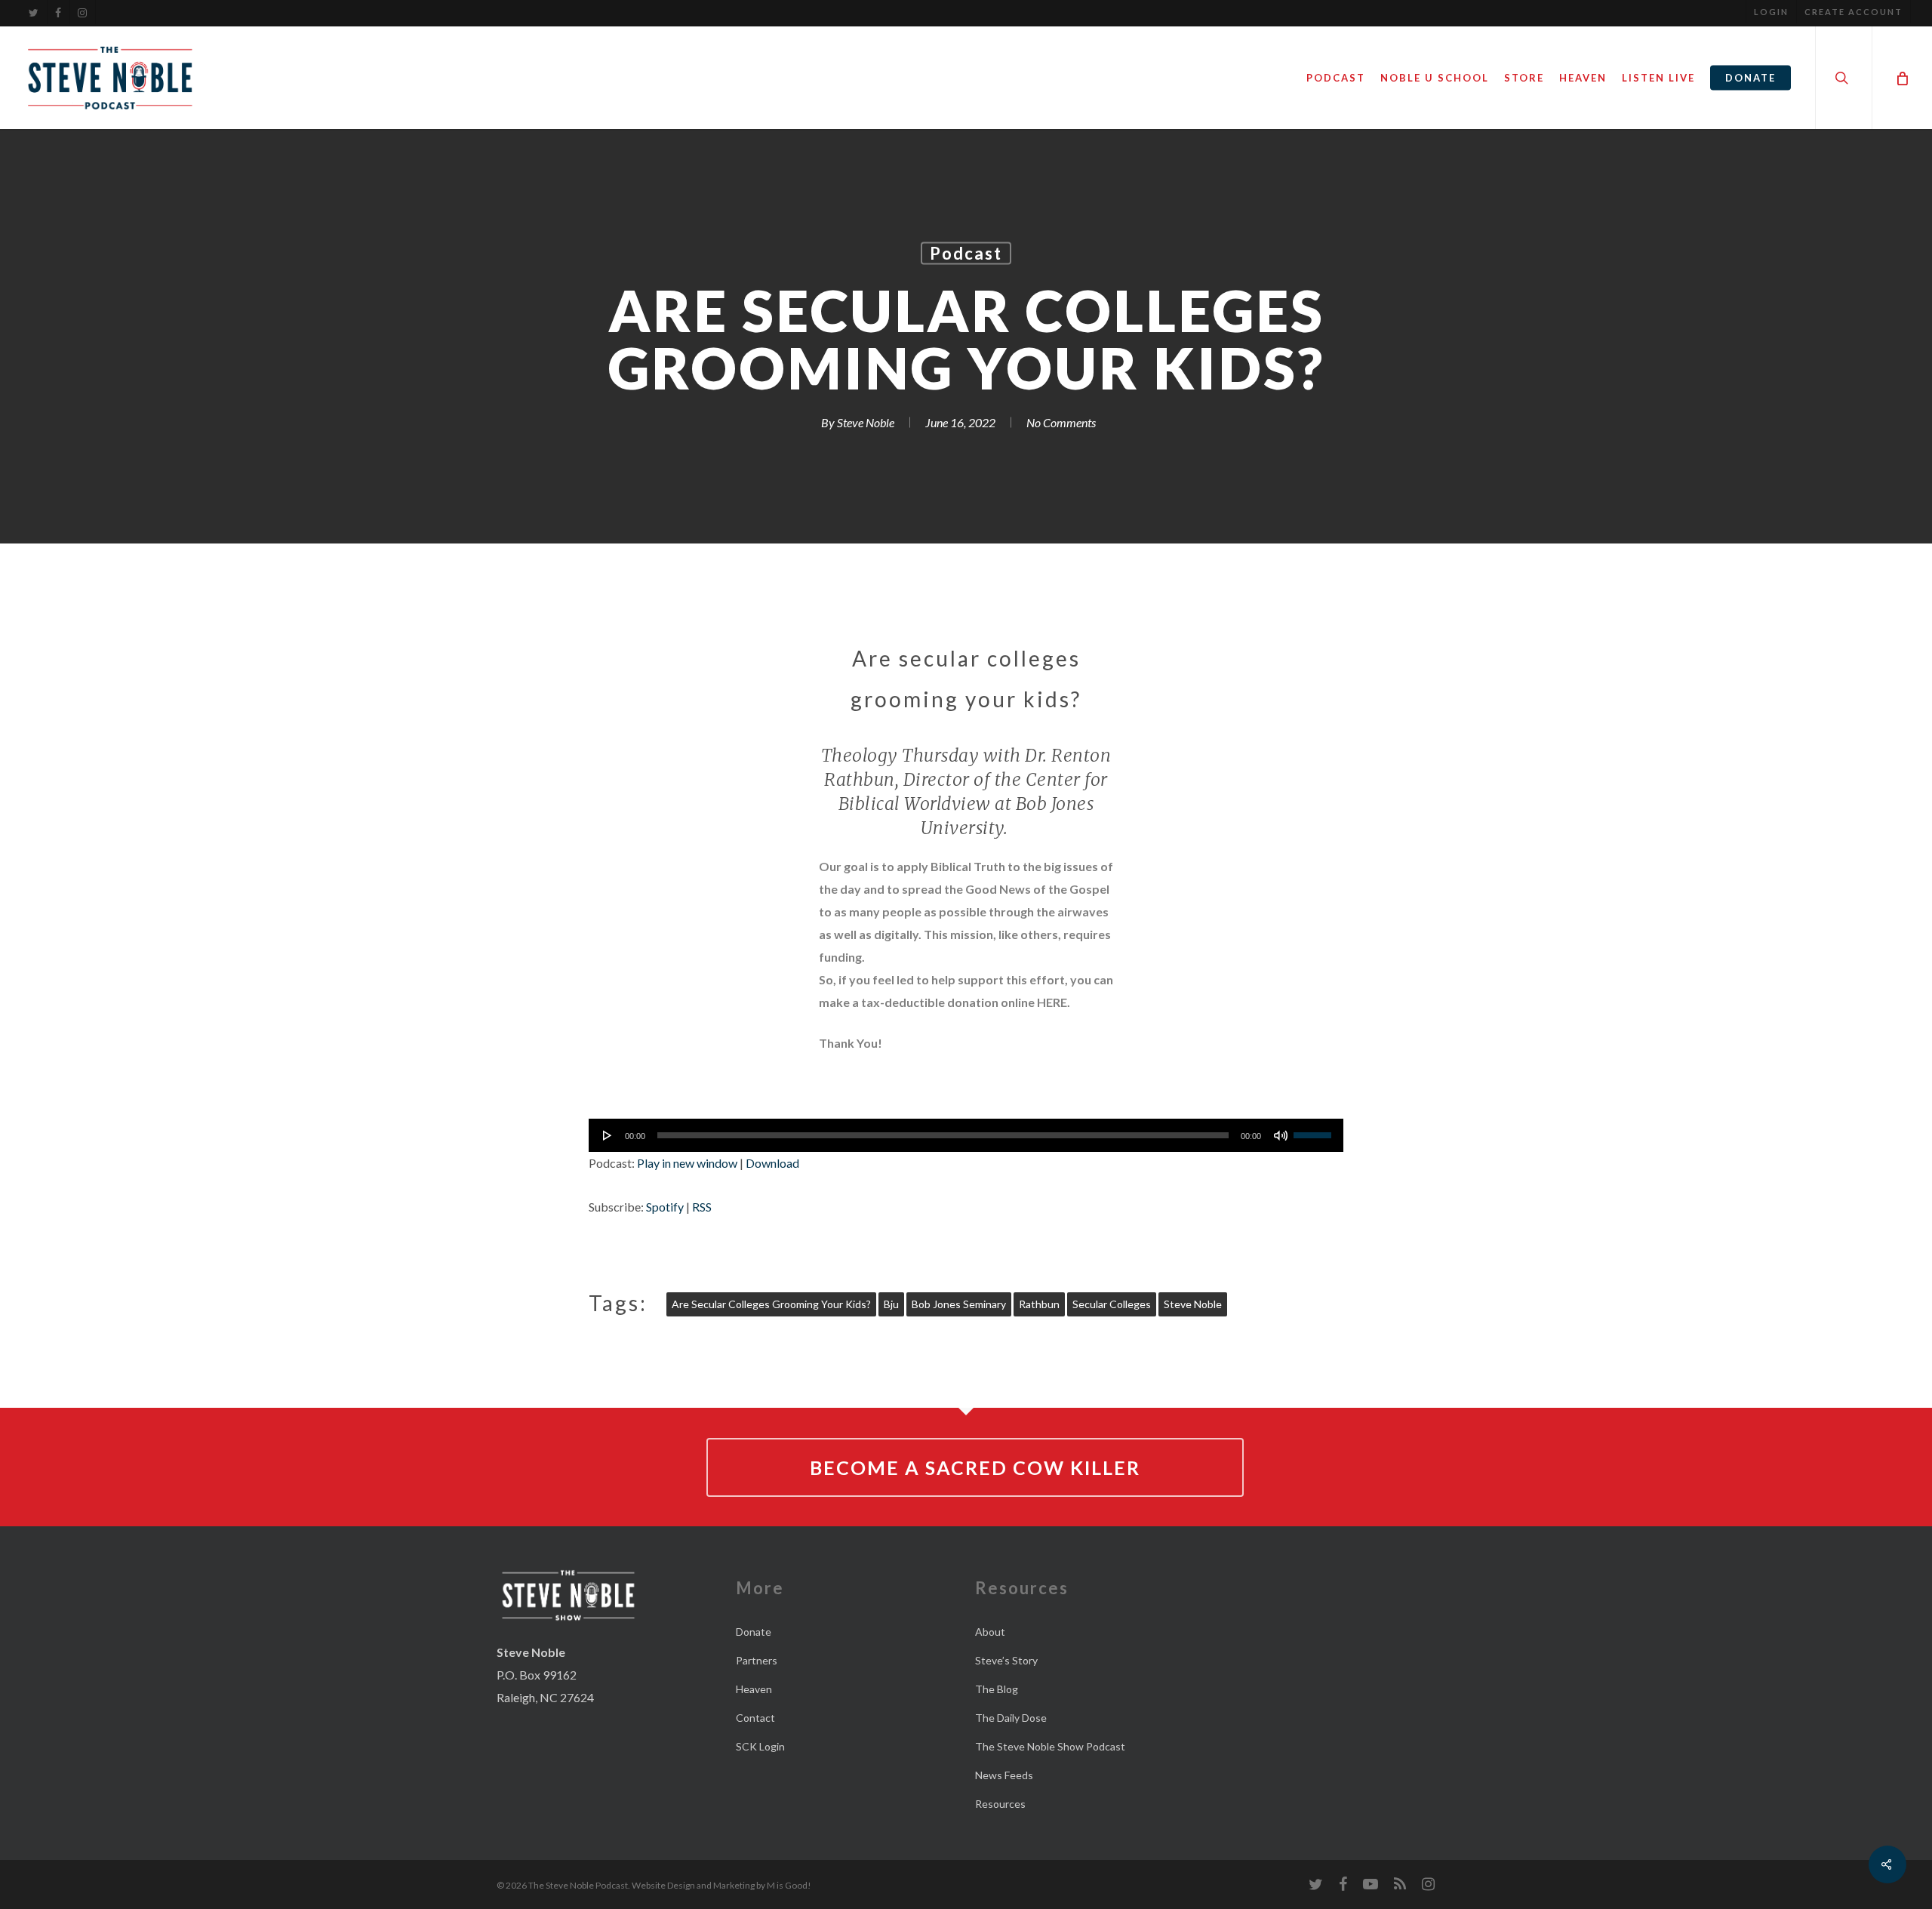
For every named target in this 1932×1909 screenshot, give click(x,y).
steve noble (1193, 1304)
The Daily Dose (1011, 1718)
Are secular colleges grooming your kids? (771, 1304)
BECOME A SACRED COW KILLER (975, 1467)
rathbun (1039, 1304)
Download (772, 1163)
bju (891, 1304)
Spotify (665, 1207)
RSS (702, 1207)
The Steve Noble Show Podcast (1050, 1746)
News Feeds (1004, 1775)
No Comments (1061, 422)
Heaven (754, 1689)
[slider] (1315, 1130)
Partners (757, 1660)
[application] (966, 1135)
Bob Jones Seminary (959, 1304)
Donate (754, 1632)
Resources (1000, 1804)
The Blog (997, 1689)
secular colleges (1112, 1304)
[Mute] (1281, 1135)
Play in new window (687, 1163)
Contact (755, 1718)
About (990, 1632)
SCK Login (760, 1746)
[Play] (608, 1135)
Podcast (966, 253)
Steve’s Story (1006, 1660)
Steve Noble (866, 422)
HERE (1052, 1002)
